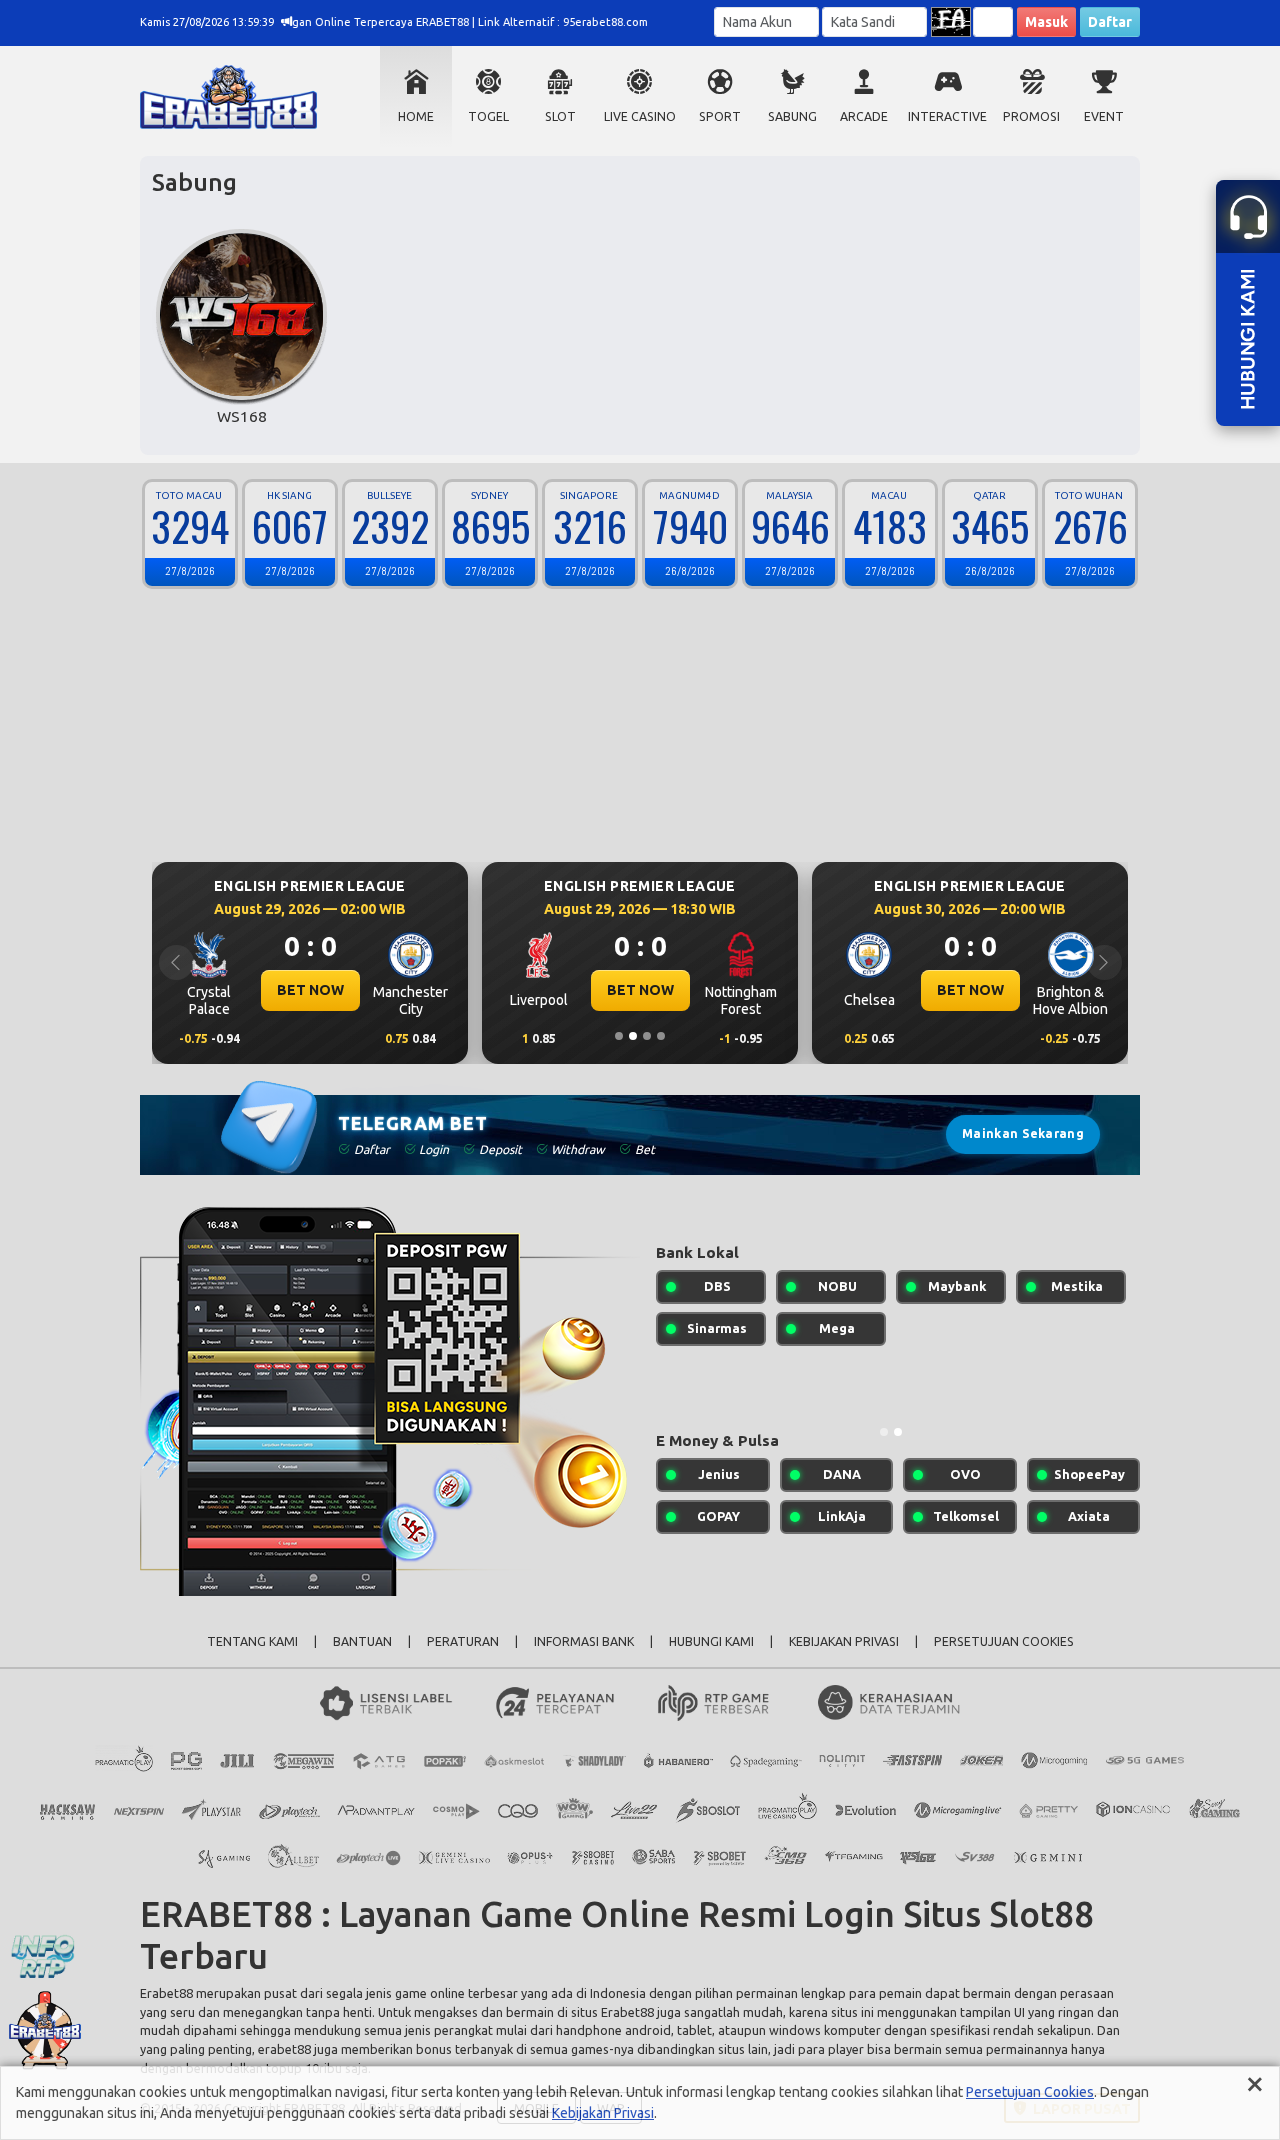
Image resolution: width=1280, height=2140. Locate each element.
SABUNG (792, 116)
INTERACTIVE (947, 116)
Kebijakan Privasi (603, 2113)
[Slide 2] (633, 1036)
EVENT (1104, 116)
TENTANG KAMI (252, 1641)
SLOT (560, 116)
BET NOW (310, 990)
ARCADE (864, 116)
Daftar (1110, 22)
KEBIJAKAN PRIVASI (844, 1641)
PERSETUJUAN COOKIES (1004, 1641)
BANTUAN (362, 1641)
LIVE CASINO (640, 116)
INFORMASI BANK (584, 1641)
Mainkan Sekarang (1023, 1133)
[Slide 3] (647, 1036)
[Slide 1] (619, 1036)
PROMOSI (1031, 116)
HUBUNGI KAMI (711, 1641)
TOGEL (488, 116)
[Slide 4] (661, 1036)
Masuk (1046, 22)
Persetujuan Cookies (1030, 2092)
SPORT (720, 116)
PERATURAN (463, 1641)
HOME (416, 116)
